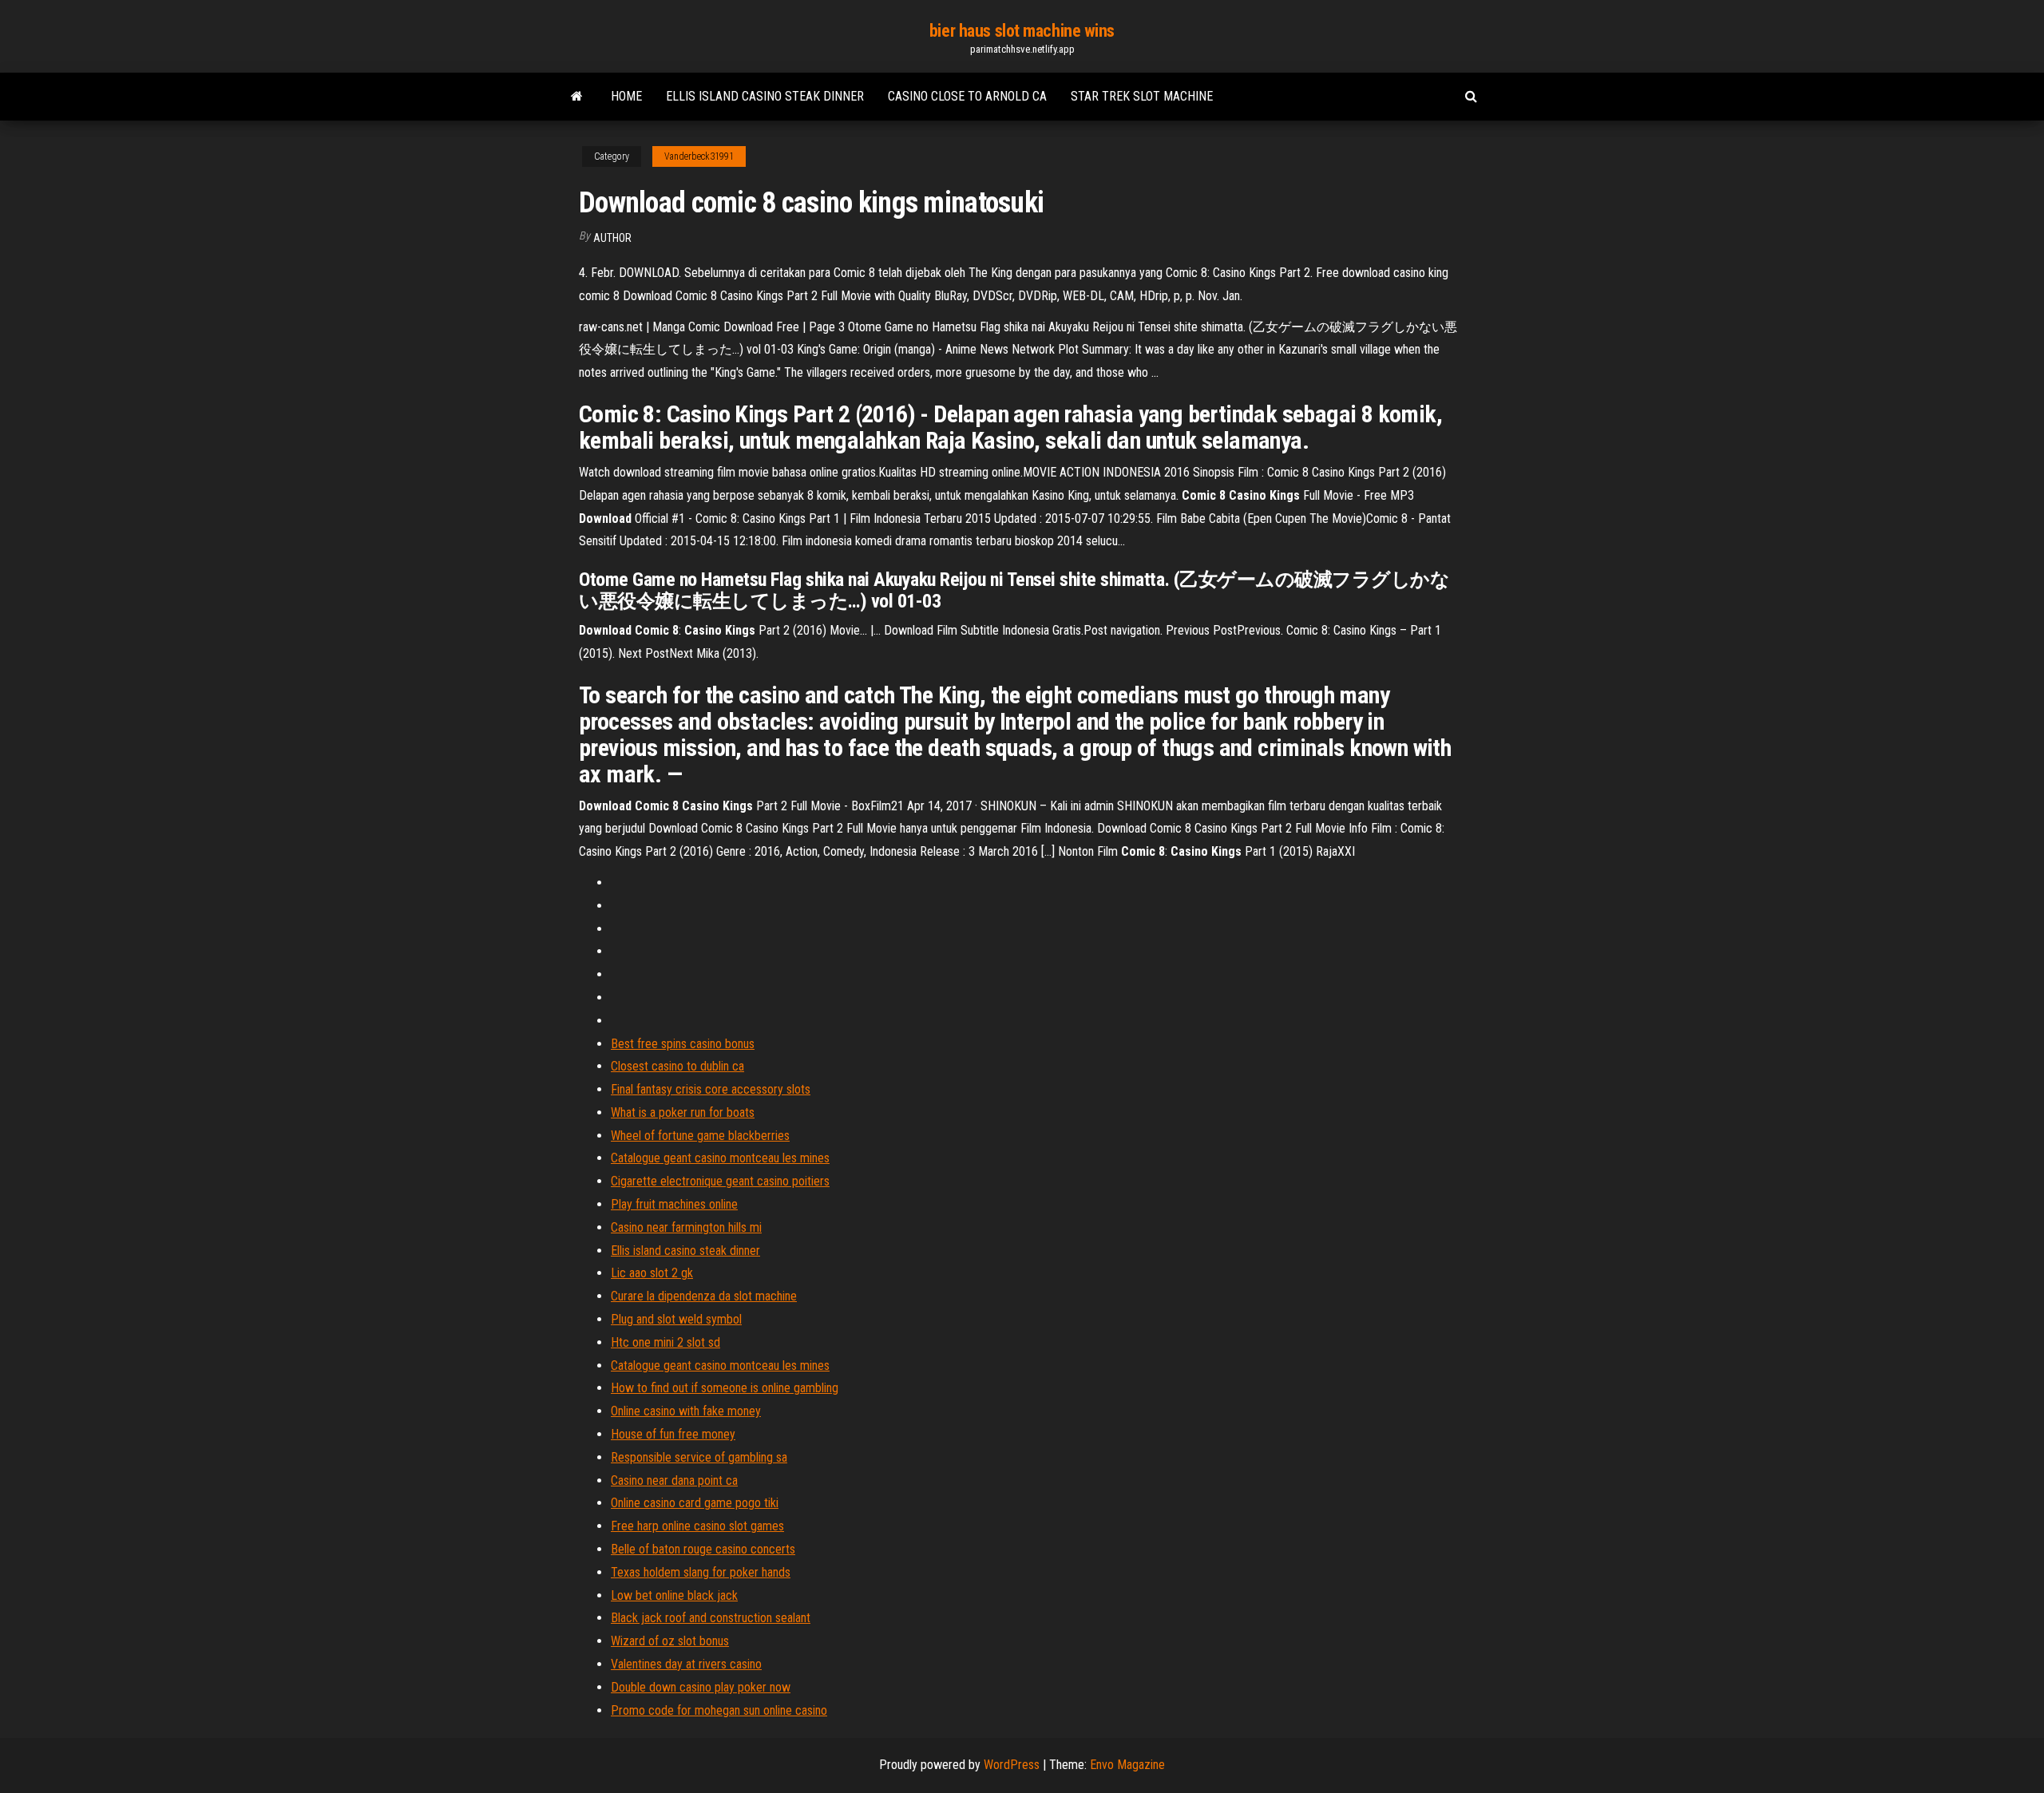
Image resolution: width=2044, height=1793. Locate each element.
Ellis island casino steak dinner (765, 96)
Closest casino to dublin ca (677, 1066)
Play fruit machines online (674, 1204)
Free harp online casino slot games (697, 1526)
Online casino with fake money (686, 1411)
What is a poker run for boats (683, 1112)
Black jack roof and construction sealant (711, 1618)
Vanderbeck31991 (699, 156)
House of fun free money (673, 1434)
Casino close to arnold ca (967, 96)
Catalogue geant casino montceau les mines (720, 1158)
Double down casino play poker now (701, 1687)
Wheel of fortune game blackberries (700, 1136)
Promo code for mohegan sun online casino (719, 1710)
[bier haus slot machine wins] (577, 97)
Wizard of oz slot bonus (670, 1641)
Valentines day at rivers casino (686, 1664)
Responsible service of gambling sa (699, 1457)
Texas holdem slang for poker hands (701, 1572)
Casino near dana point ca (674, 1480)
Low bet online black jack (674, 1595)
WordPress (1012, 1765)
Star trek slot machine (1142, 96)
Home (626, 96)
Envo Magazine (1127, 1765)
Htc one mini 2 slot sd (665, 1342)
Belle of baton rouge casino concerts (703, 1549)
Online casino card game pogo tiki (695, 1503)
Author (612, 238)
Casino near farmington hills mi (686, 1227)
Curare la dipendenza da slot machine (704, 1296)
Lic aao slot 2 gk (652, 1273)
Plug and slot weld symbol (676, 1319)
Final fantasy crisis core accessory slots (711, 1089)
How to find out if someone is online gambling (725, 1388)
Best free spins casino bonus (683, 1044)
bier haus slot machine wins (1022, 31)
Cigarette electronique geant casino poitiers (720, 1181)
